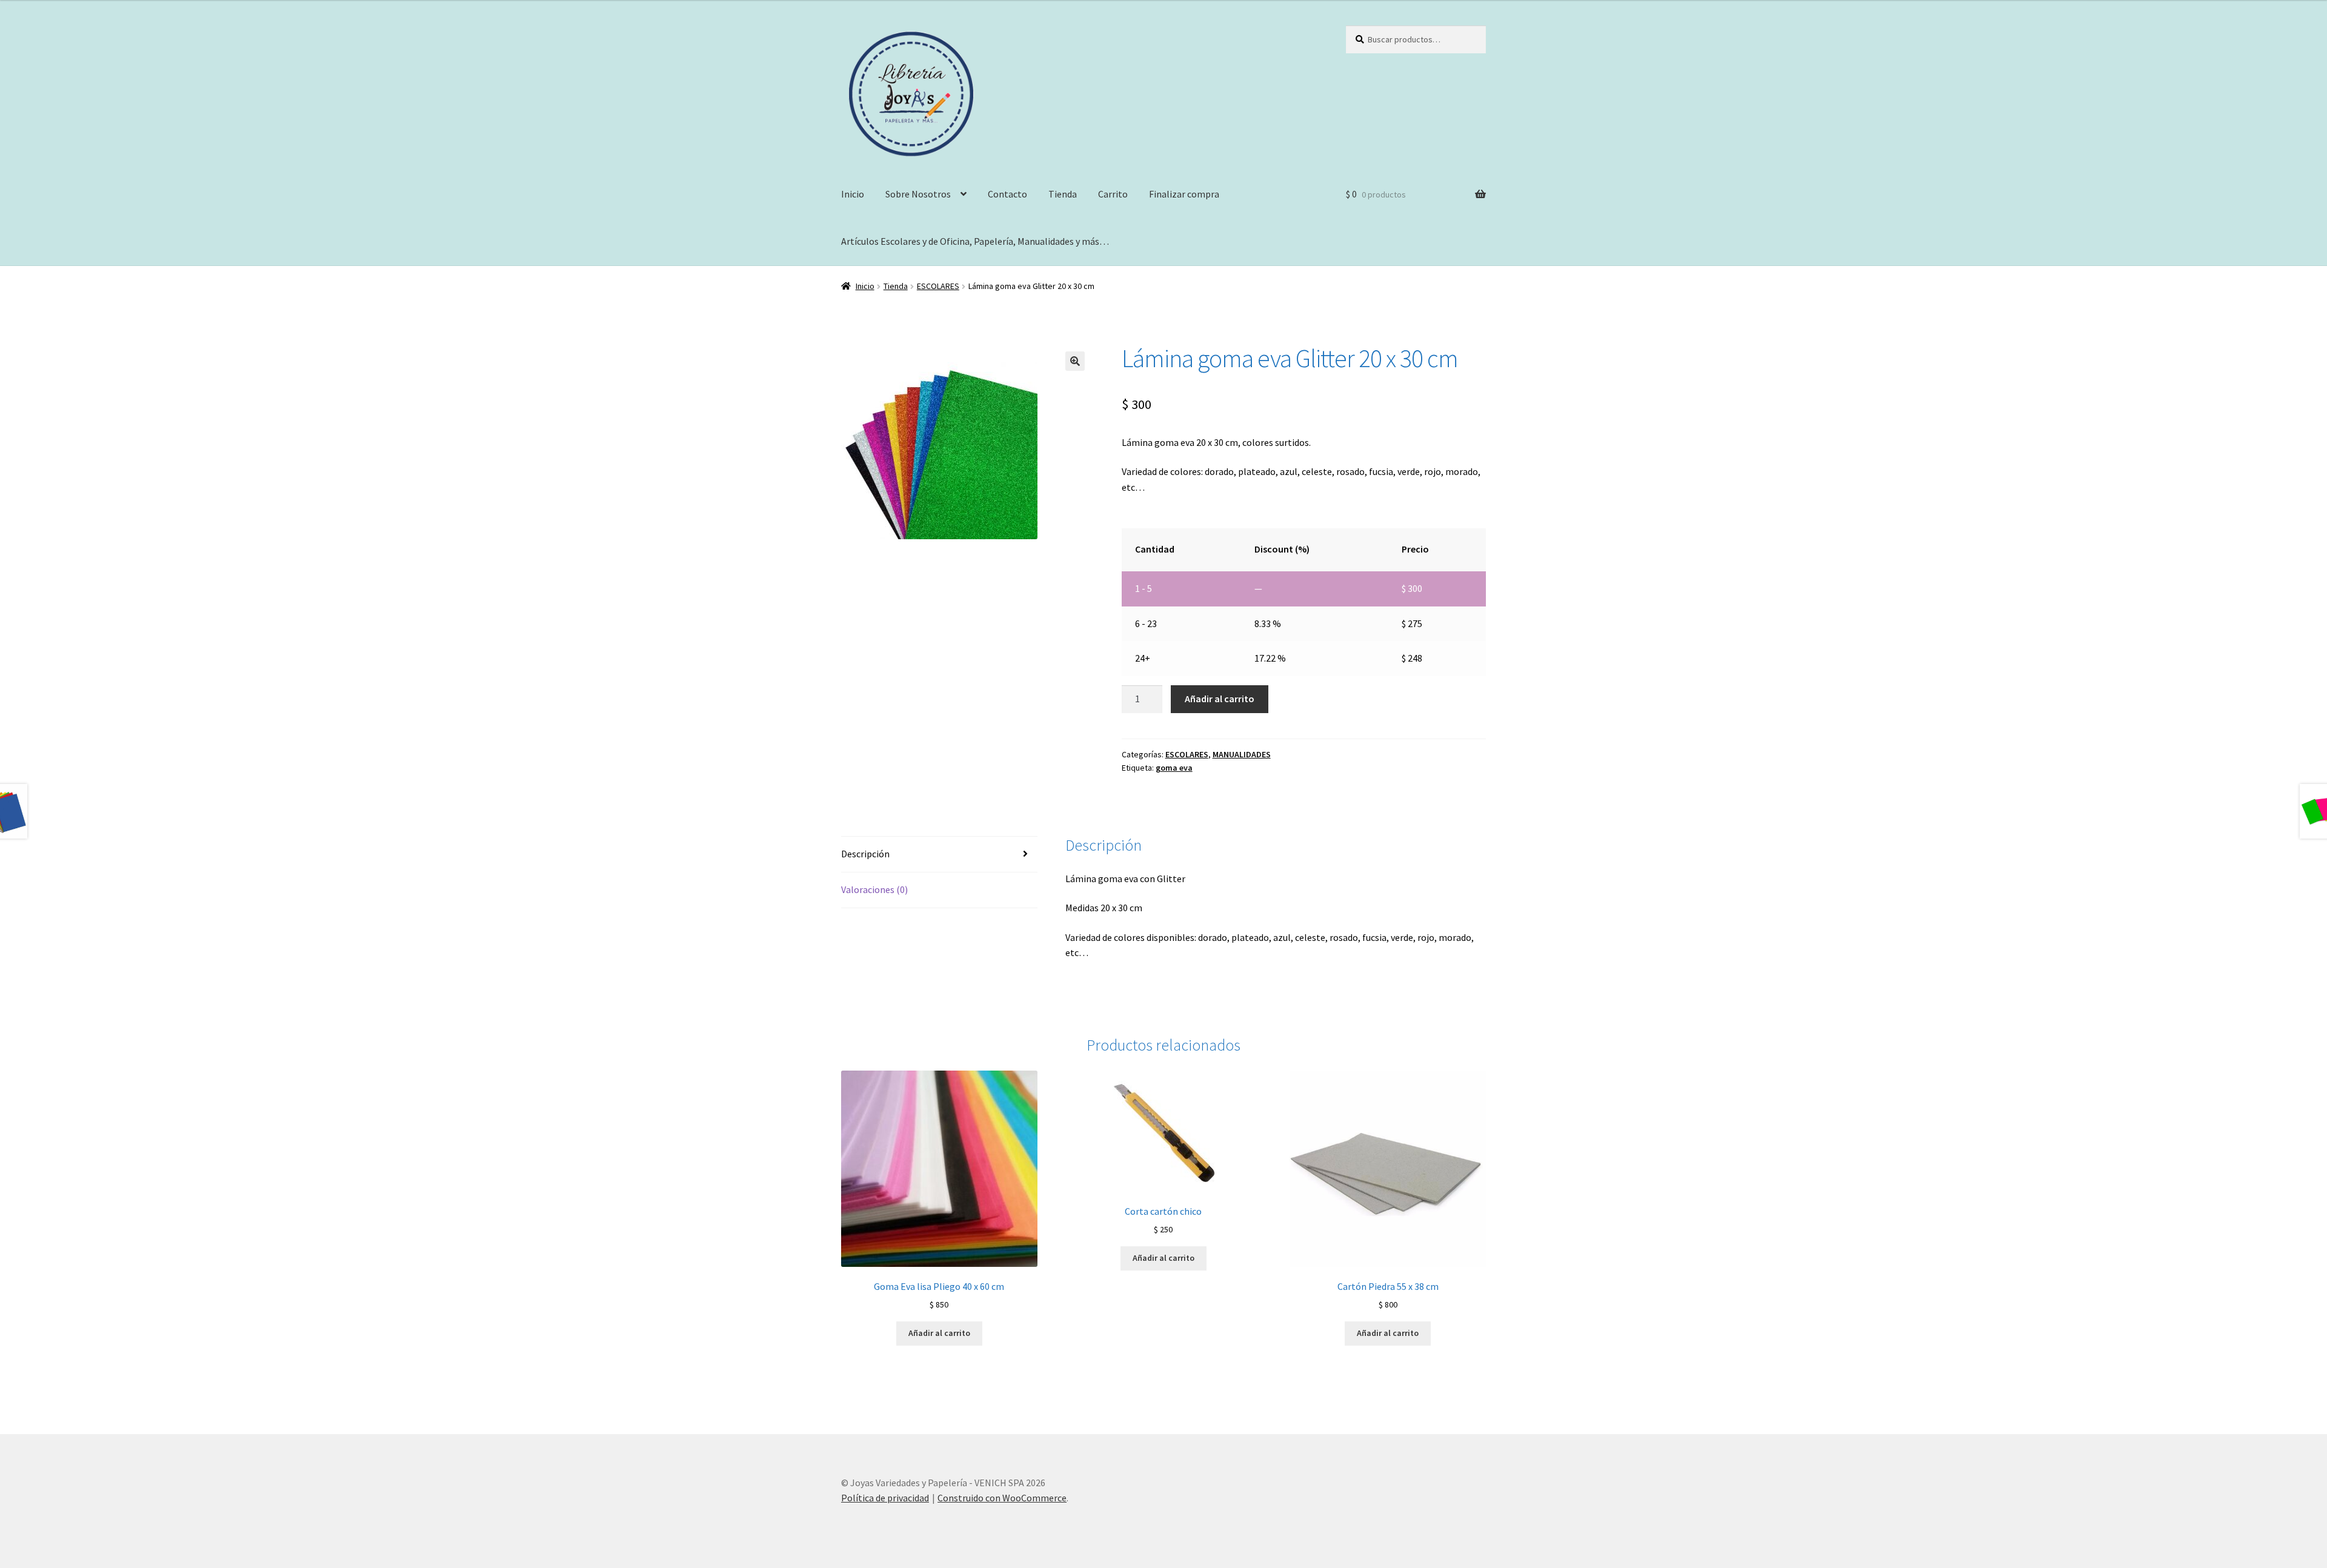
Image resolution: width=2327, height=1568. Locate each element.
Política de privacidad (885, 1498)
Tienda (1063, 194)
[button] (1075, 361)
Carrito (1113, 194)
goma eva (1174, 768)
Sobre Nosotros (918, 194)
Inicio (853, 194)
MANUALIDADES (1242, 754)
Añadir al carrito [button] (939, 1333)
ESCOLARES (938, 286)
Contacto (1007, 194)
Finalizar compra (1184, 194)
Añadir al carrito (1220, 699)
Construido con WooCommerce (1002, 1498)
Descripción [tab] (865, 854)
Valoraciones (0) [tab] (874, 889)
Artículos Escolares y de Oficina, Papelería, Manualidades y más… (975, 241)
